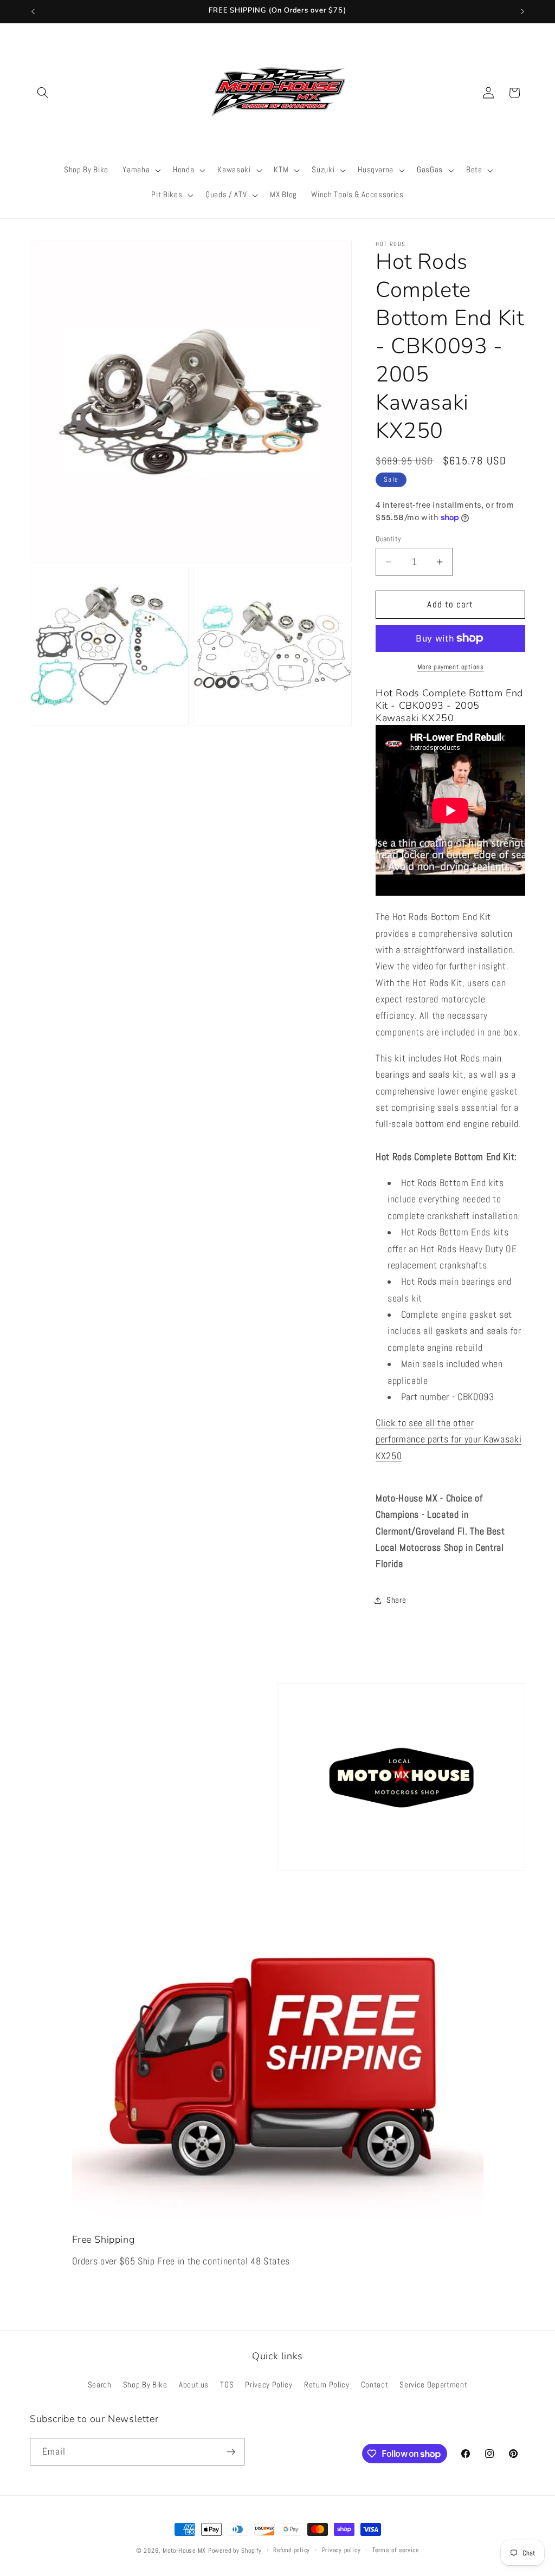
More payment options (451, 667)
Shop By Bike (145, 2385)
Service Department (433, 2385)
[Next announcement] (522, 11)
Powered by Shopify (235, 2551)
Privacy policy (341, 2550)
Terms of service (396, 2550)
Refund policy (292, 2550)
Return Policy (327, 2385)
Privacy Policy (269, 2385)
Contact (375, 2385)
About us (194, 2385)
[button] (43, 93)
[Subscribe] (231, 2452)
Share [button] (396, 1600)
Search (100, 2385)
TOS (227, 2385)
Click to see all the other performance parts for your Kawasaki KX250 (448, 1439)
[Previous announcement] (33, 11)
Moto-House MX (184, 2551)
